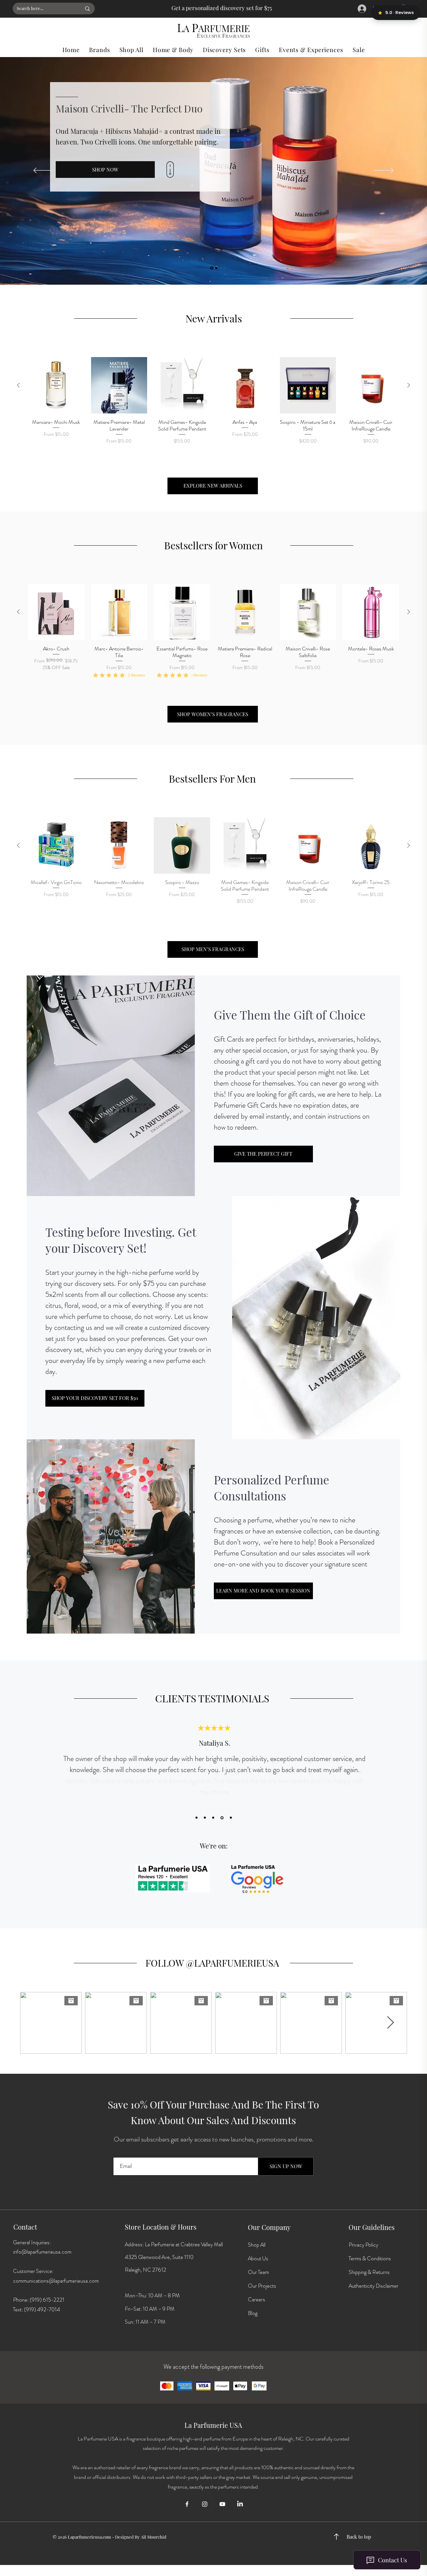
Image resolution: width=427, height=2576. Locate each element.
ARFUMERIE (224, 28)
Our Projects (262, 2286)
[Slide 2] (212, 268)
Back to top (359, 2537)
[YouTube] (222, 2504)
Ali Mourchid (154, 2537)
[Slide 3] (213, 1818)
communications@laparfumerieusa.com (56, 2281)
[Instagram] (205, 2504)
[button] (99, 50)
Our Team (258, 2272)
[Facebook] (187, 2504)
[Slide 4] (222, 1818)
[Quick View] (56, 385)
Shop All (257, 2245)
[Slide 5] (230, 1818)
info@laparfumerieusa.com (42, 2252)
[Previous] (43, 171)
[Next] (384, 171)
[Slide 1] (216, 268)
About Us (258, 2258)
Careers (257, 2300)
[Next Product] (409, 385)
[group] (213, 405)
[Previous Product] (18, 385)
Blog (253, 2313)
